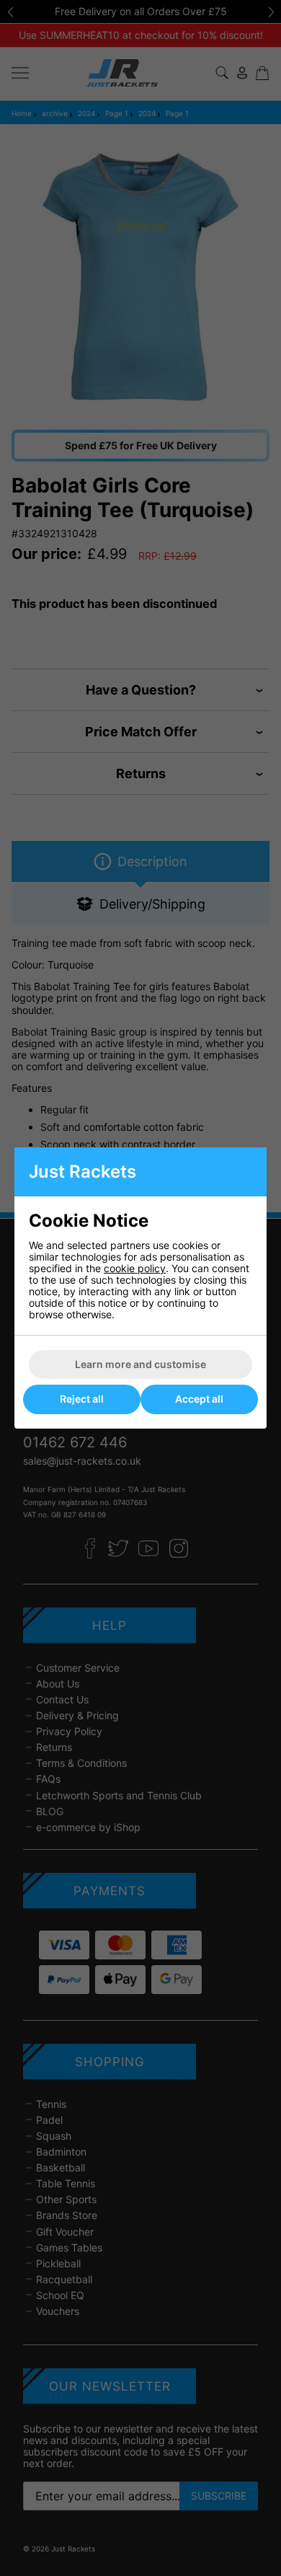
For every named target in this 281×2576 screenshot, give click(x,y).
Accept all (199, 1399)
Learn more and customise (140, 1364)
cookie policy (135, 1268)
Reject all (82, 1399)
